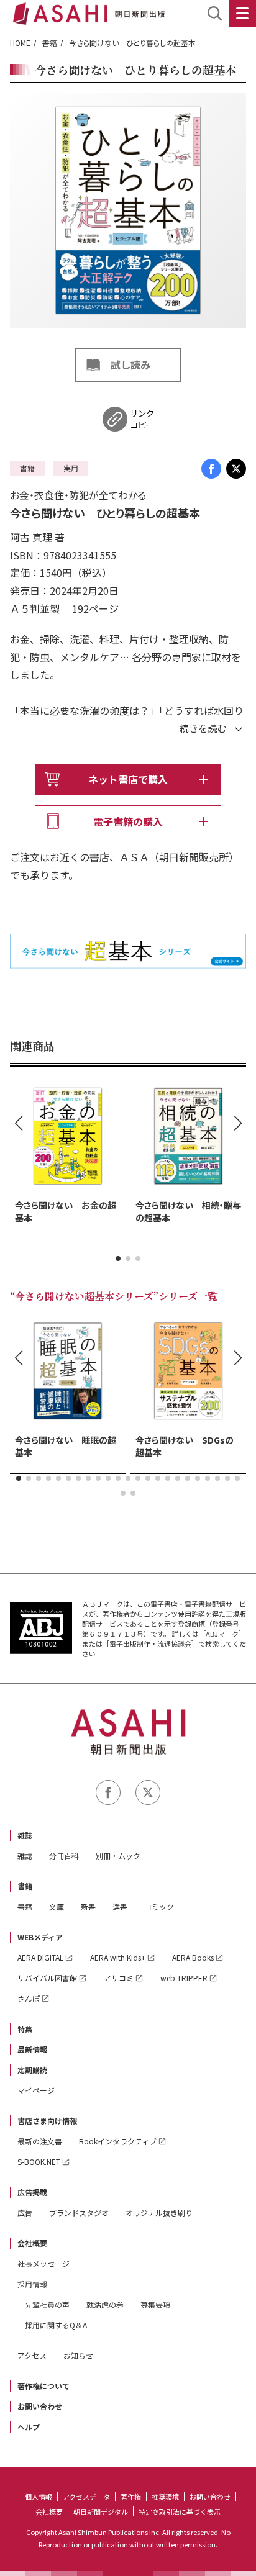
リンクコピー (142, 419)
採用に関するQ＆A (56, 2325)
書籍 (50, 43)
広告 (25, 2212)
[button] (118, 1259)
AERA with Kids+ (118, 1957)
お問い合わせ (40, 2406)
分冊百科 (64, 1855)
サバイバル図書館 (47, 1978)
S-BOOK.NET (39, 2162)
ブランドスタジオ (79, 2212)
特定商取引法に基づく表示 (180, 2511)
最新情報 (32, 2049)
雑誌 (25, 1835)
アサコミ (119, 1978)
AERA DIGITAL (40, 1957)
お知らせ (78, 2355)
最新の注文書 (40, 2141)
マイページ (36, 2090)
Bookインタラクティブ (118, 2141)
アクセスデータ (86, 2497)
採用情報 (32, 2284)
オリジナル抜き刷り (159, 2212)
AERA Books (193, 1957)
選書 (120, 1906)
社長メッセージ (43, 2263)
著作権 (131, 2497)
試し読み (130, 364)
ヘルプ (29, 2427)
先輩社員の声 (47, 2304)
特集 (25, 2029)
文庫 (57, 1906)
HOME (20, 43)
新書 (88, 1906)
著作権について (43, 2386)
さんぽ (29, 1998)
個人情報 (39, 2497)
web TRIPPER (184, 1978)
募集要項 (155, 2304)
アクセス (32, 2355)
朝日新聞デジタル (101, 2511)
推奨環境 (165, 2497)
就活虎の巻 (105, 2304)
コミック (159, 1906)
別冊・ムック (118, 1855)
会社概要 (32, 2243)
